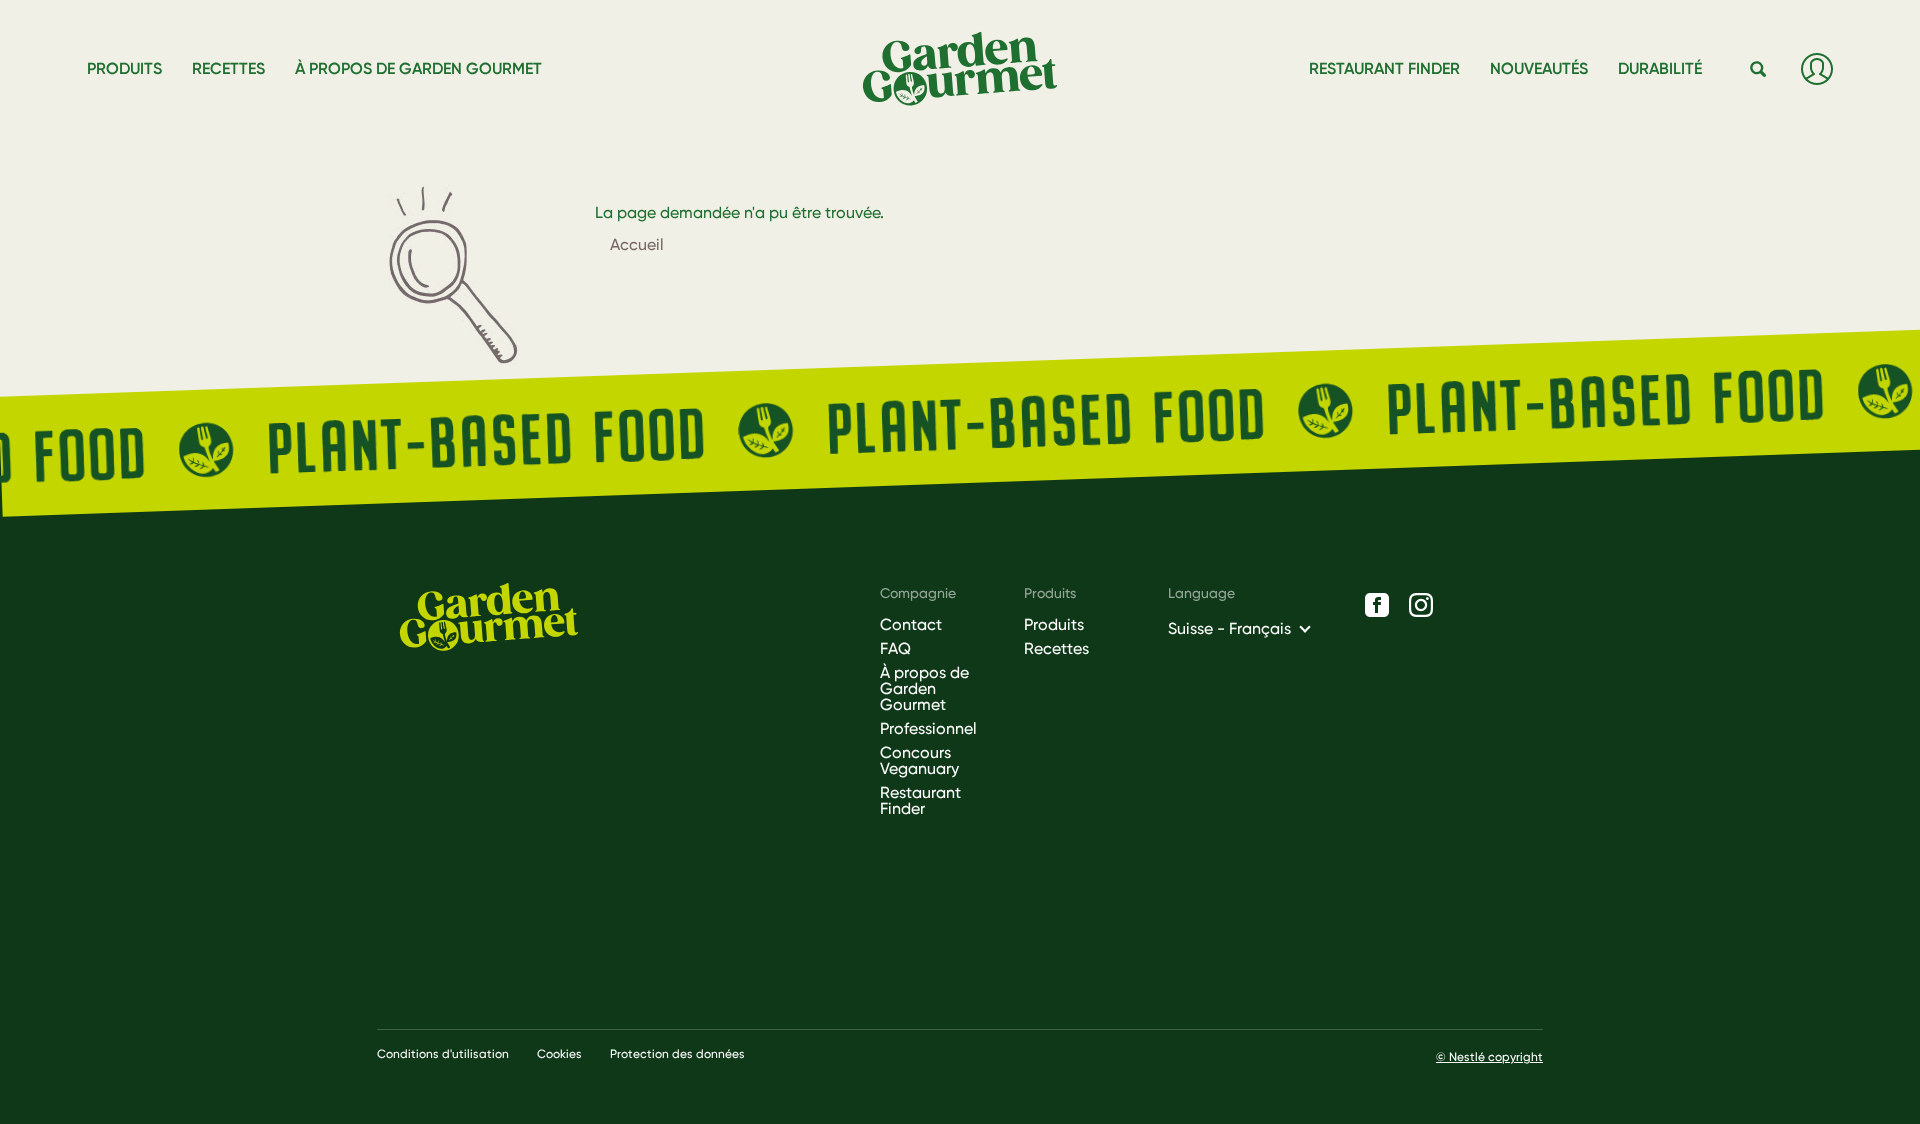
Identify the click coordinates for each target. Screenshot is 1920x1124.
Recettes (1056, 649)
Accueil (637, 244)
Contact (911, 625)
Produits (1054, 625)
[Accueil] (968, 69)
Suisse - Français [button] (1229, 628)
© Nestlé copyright (1489, 1057)
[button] (1759, 70)
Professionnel (928, 729)
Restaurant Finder (920, 801)
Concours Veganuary (919, 761)
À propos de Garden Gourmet (924, 689)
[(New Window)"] (1377, 605)
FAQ (895, 649)
